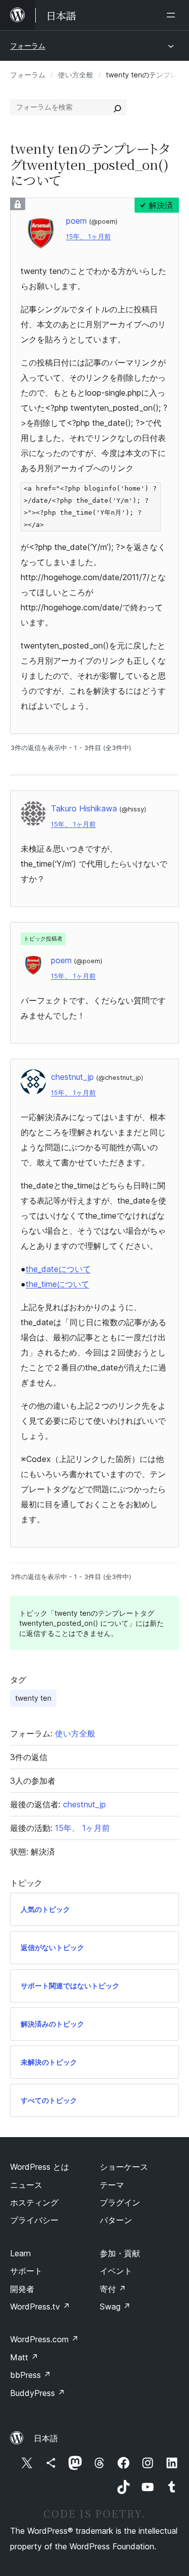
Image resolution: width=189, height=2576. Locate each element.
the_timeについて (57, 1284)
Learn (20, 2253)
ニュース (26, 2185)
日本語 (46, 2438)
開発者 (22, 2289)
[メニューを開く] (173, 15)
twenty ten (33, 1698)
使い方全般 (76, 75)
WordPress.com (44, 2339)
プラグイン (120, 2202)
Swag (115, 2307)
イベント (116, 2271)
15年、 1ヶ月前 (88, 237)
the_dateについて (58, 1269)
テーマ (112, 2185)
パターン (116, 2220)
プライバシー (34, 2220)
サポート (26, 2271)
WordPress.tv (40, 2307)
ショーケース (124, 2167)
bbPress (30, 2375)
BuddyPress (38, 2393)
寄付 (113, 2289)
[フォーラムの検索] (117, 107)
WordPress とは (40, 2167)
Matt (24, 2357)
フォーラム (28, 45)
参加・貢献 (120, 2253)
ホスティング (34, 2202)
